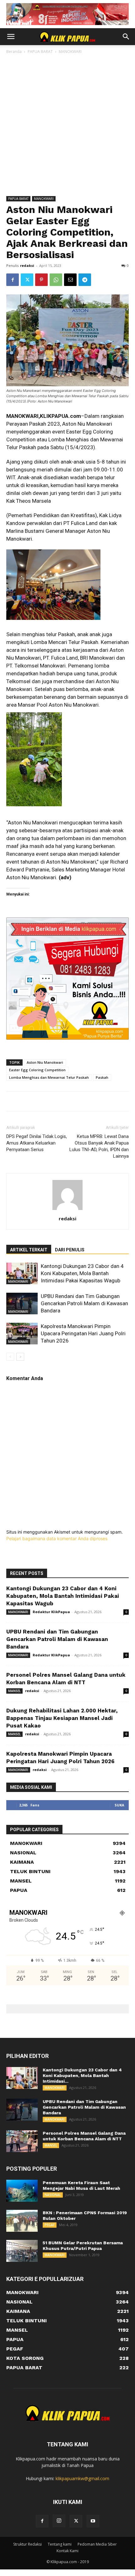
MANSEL (14, 1691)
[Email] (70, 280)
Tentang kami (60, 2544)
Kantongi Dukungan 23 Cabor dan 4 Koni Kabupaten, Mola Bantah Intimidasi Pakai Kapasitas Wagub (82, 1273)
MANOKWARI (70, 52)
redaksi (27, 265)
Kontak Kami (67, 2551)
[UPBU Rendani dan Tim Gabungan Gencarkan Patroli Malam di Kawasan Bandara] (22, 1304)
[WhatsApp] (56, 280)
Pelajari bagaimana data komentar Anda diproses (57, 1538)
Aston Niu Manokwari (45, 1062)
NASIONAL (53, 2195)
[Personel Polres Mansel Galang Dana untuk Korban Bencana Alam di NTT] (22, 2141)
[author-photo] (67, 1210)
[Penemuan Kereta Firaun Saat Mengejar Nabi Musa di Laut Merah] (22, 2191)
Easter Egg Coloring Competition (37, 1070)
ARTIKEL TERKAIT (29, 1250)
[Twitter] (27, 280)
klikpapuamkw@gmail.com (82, 2478)
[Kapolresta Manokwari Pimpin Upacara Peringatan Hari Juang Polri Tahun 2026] (22, 1334)
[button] (11, 37)
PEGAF (50, 2225)
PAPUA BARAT (40, 52)
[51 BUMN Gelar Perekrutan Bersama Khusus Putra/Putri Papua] (22, 2251)
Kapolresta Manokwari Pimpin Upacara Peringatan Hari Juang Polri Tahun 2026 (83, 1333)
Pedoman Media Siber (97, 2544)
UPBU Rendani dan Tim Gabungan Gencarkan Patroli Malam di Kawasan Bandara (84, 1303)
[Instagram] (59, 2521)
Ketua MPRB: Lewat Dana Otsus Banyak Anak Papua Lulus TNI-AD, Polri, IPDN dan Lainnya (99, 1146)
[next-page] (20, 1357)
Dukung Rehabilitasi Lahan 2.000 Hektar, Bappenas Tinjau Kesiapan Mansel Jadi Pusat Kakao (62, 1718)
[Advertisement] (67, 126)
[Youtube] (93, 2521)
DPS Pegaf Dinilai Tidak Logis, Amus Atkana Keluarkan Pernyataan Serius (37, 1143)
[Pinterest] (41, 280)
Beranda (14, 52)
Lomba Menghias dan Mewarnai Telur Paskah (49, 1077)
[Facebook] (13, 280)
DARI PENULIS (70, 1250)
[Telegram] (85, 280)
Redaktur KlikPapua (51, 1612)
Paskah (102, 1077)
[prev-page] (10, 1357)
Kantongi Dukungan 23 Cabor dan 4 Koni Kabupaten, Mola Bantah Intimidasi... (82, 2075)
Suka (119, 1805)
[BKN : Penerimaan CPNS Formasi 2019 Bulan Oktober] (22, 2221)
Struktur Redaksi (27, 2544)
